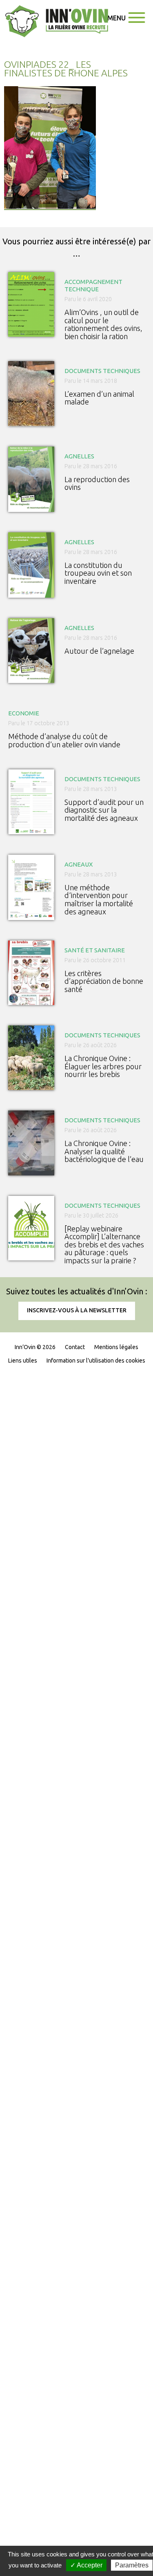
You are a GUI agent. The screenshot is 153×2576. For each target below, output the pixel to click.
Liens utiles (23, 1361)
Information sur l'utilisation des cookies (96, 1361)
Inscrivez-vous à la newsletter (77, 1310)
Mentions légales (116, 1347)
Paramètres (132, 2565)
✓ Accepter (86, 2565)
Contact (75, 1347)
